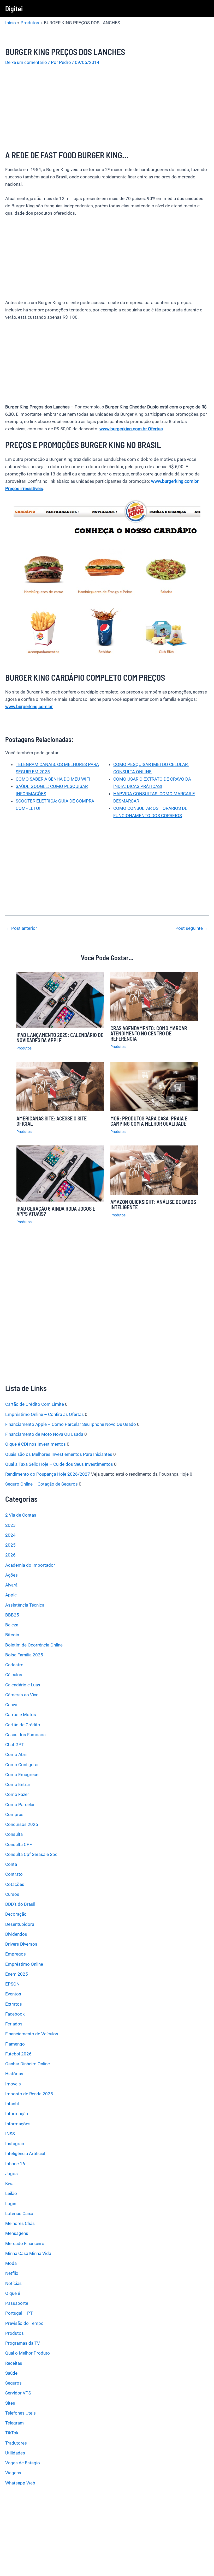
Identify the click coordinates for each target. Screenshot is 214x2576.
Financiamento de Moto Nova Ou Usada (44, 1434)
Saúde (11, 2373)
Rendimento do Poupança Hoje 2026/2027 (48, 1474)
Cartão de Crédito (23, 1725)
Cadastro (14, 1665)
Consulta (14, 1834)
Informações (18, 2124)
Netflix (12, 2273)
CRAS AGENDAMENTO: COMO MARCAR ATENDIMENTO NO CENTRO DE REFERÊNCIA (149, 1033)
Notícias (13, 2283)
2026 (10, 1555)
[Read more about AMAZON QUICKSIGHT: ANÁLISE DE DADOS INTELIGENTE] (154, 1170)
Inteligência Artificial (25, 2153)
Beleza (12, 1625)
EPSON (12, 1984)
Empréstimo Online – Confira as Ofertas (44, 1414)
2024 (10, 1535)
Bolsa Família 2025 (24, 1655)
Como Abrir (17, 1754)
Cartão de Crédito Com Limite (35, 1404)
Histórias (14, 2074)
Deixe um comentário (26, 62)
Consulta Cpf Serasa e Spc (31, 1854)
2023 (10, 1525)
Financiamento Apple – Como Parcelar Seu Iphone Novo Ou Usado (71, 1424)
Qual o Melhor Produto (28, 2353)
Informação (17, 2114)
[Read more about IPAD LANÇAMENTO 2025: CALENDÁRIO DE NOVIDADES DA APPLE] (60, 999)
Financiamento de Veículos (32, 2034)
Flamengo (15, 2044)
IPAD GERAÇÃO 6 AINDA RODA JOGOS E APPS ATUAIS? (56, 1211)
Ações (11, 1575)
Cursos (12, 1894)
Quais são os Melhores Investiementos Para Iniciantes (59, 1454)
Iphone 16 (15, 2164)
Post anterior (21, 928)
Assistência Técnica (25, 1605)
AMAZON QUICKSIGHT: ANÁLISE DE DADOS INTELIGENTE (153, 1204)
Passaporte (17, 2303)
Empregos (16, 1954)
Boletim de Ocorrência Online (34, 1645)
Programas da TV (23, 2343)
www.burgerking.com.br (29, 707)
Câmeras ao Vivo (22, 1695)
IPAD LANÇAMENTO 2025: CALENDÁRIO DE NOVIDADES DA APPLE (60, 1037)
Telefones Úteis (20, 2413)
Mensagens (17, 2233)
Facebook (15, 2014)
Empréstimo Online (24, 1964)
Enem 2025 (17, 1974)
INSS (10, 2134)
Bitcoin (12, 1635)
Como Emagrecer (23, 1775)
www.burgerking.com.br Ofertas (131, 429)
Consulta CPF (19, 1844)
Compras (14, 1814)
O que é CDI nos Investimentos (35, 1444)
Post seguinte (192, 928)
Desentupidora (20, 1924)
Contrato (14, 1874)
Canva (11, 1705)
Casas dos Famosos (25, 1735)
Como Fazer (17, 1794)
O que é (13, 2293)
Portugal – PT (19, 2313)
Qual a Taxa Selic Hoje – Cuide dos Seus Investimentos (59, 1464)
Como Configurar (22, 1765)
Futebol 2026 (18, 2054)
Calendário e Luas (23, 1685)
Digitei (14, 8)
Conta (11, 1864)
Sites (10, 2403)
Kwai (10, 2183)
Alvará (11, 1585)
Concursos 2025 (22, 1824)
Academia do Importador (30, 1565)
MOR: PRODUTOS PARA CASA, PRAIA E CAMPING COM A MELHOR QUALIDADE (149, 1121)
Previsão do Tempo (24, 2323)
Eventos (13, 1994)
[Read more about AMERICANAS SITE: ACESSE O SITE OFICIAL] (60, 1086)
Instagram (15, 2144)
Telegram (14, 2423)
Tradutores (16, 2443)
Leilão (11, 2193)
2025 (10, 1545)
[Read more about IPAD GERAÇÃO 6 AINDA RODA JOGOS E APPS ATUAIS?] (60, 1173)
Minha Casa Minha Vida (28, 2253)
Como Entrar (18, 1784)
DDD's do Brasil (20, 1904)
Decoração (16, 1914)
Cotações (15, 1884)
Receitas (14, 2363)
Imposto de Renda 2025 (29, 2094)
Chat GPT (15, 1745)
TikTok (12, 2433)
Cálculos (14, 1675)
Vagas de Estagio (23, 2463)
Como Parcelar (20, 1805)
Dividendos (16, 1934)
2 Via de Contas (21, 1515)
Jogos (11, 2174)
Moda (11, 2263)
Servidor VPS (18, 2393)
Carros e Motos (21, 1715)
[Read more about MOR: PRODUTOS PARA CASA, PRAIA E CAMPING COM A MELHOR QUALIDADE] (154, 1086)
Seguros (13, 2383)
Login (11, 2204)
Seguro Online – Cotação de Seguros (41, 1484)
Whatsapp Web (20, 2483)
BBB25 (12, 1615)
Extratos (14, 2004)
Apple (11, 1595)
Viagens (13, 2473)
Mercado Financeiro (25, 2243)
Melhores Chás (20, 2223)
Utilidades (15, 2453)
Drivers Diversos (21, 1944)
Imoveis (13, 2084)
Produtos (24, 1048)
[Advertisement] (107, 111)
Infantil (12, 2104)
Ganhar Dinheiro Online (28, 2064)
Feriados (14, 2024)
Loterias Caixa (19, 2213)
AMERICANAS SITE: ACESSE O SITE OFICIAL (52, 1121)
